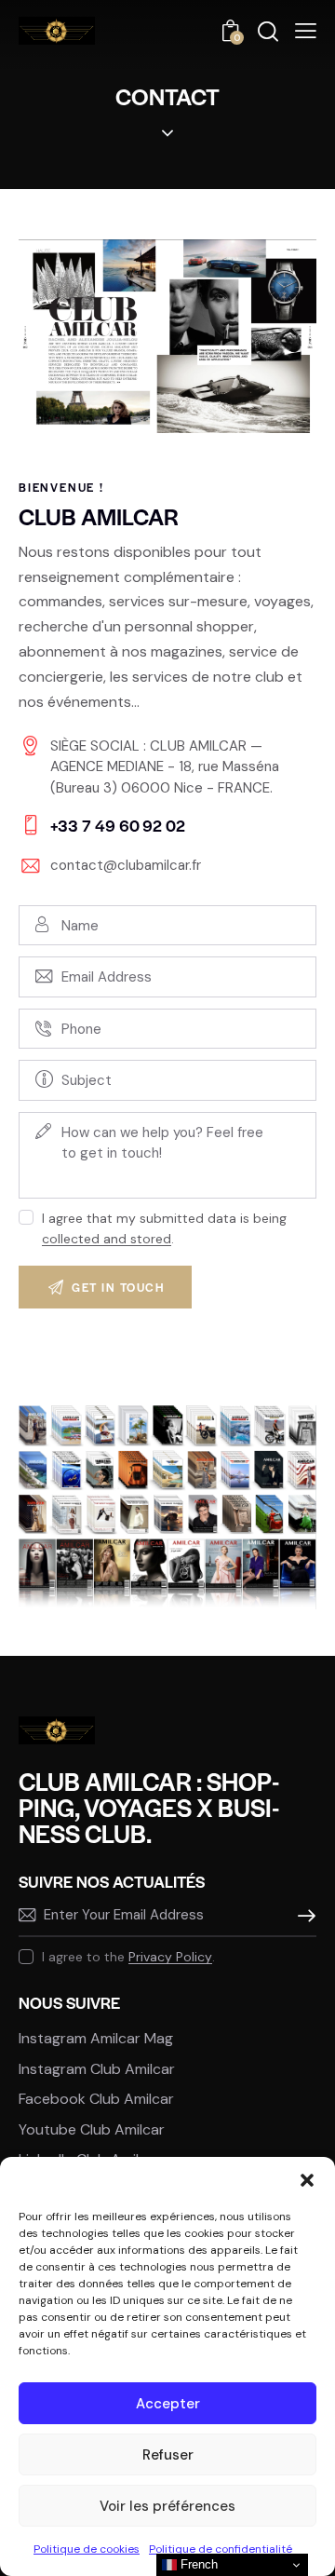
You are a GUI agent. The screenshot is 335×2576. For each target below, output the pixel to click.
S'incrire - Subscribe (302, 1916)
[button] (307, 2180)
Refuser (168, 2455)
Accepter (168, 2404)
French (197, 2564)
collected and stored (107, 1239)
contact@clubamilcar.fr (126, 865)
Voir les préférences (167, 2506)
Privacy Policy (170, 1957)
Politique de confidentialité (221, 2549)
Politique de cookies (87, 2549)
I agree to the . (128, 1957)
